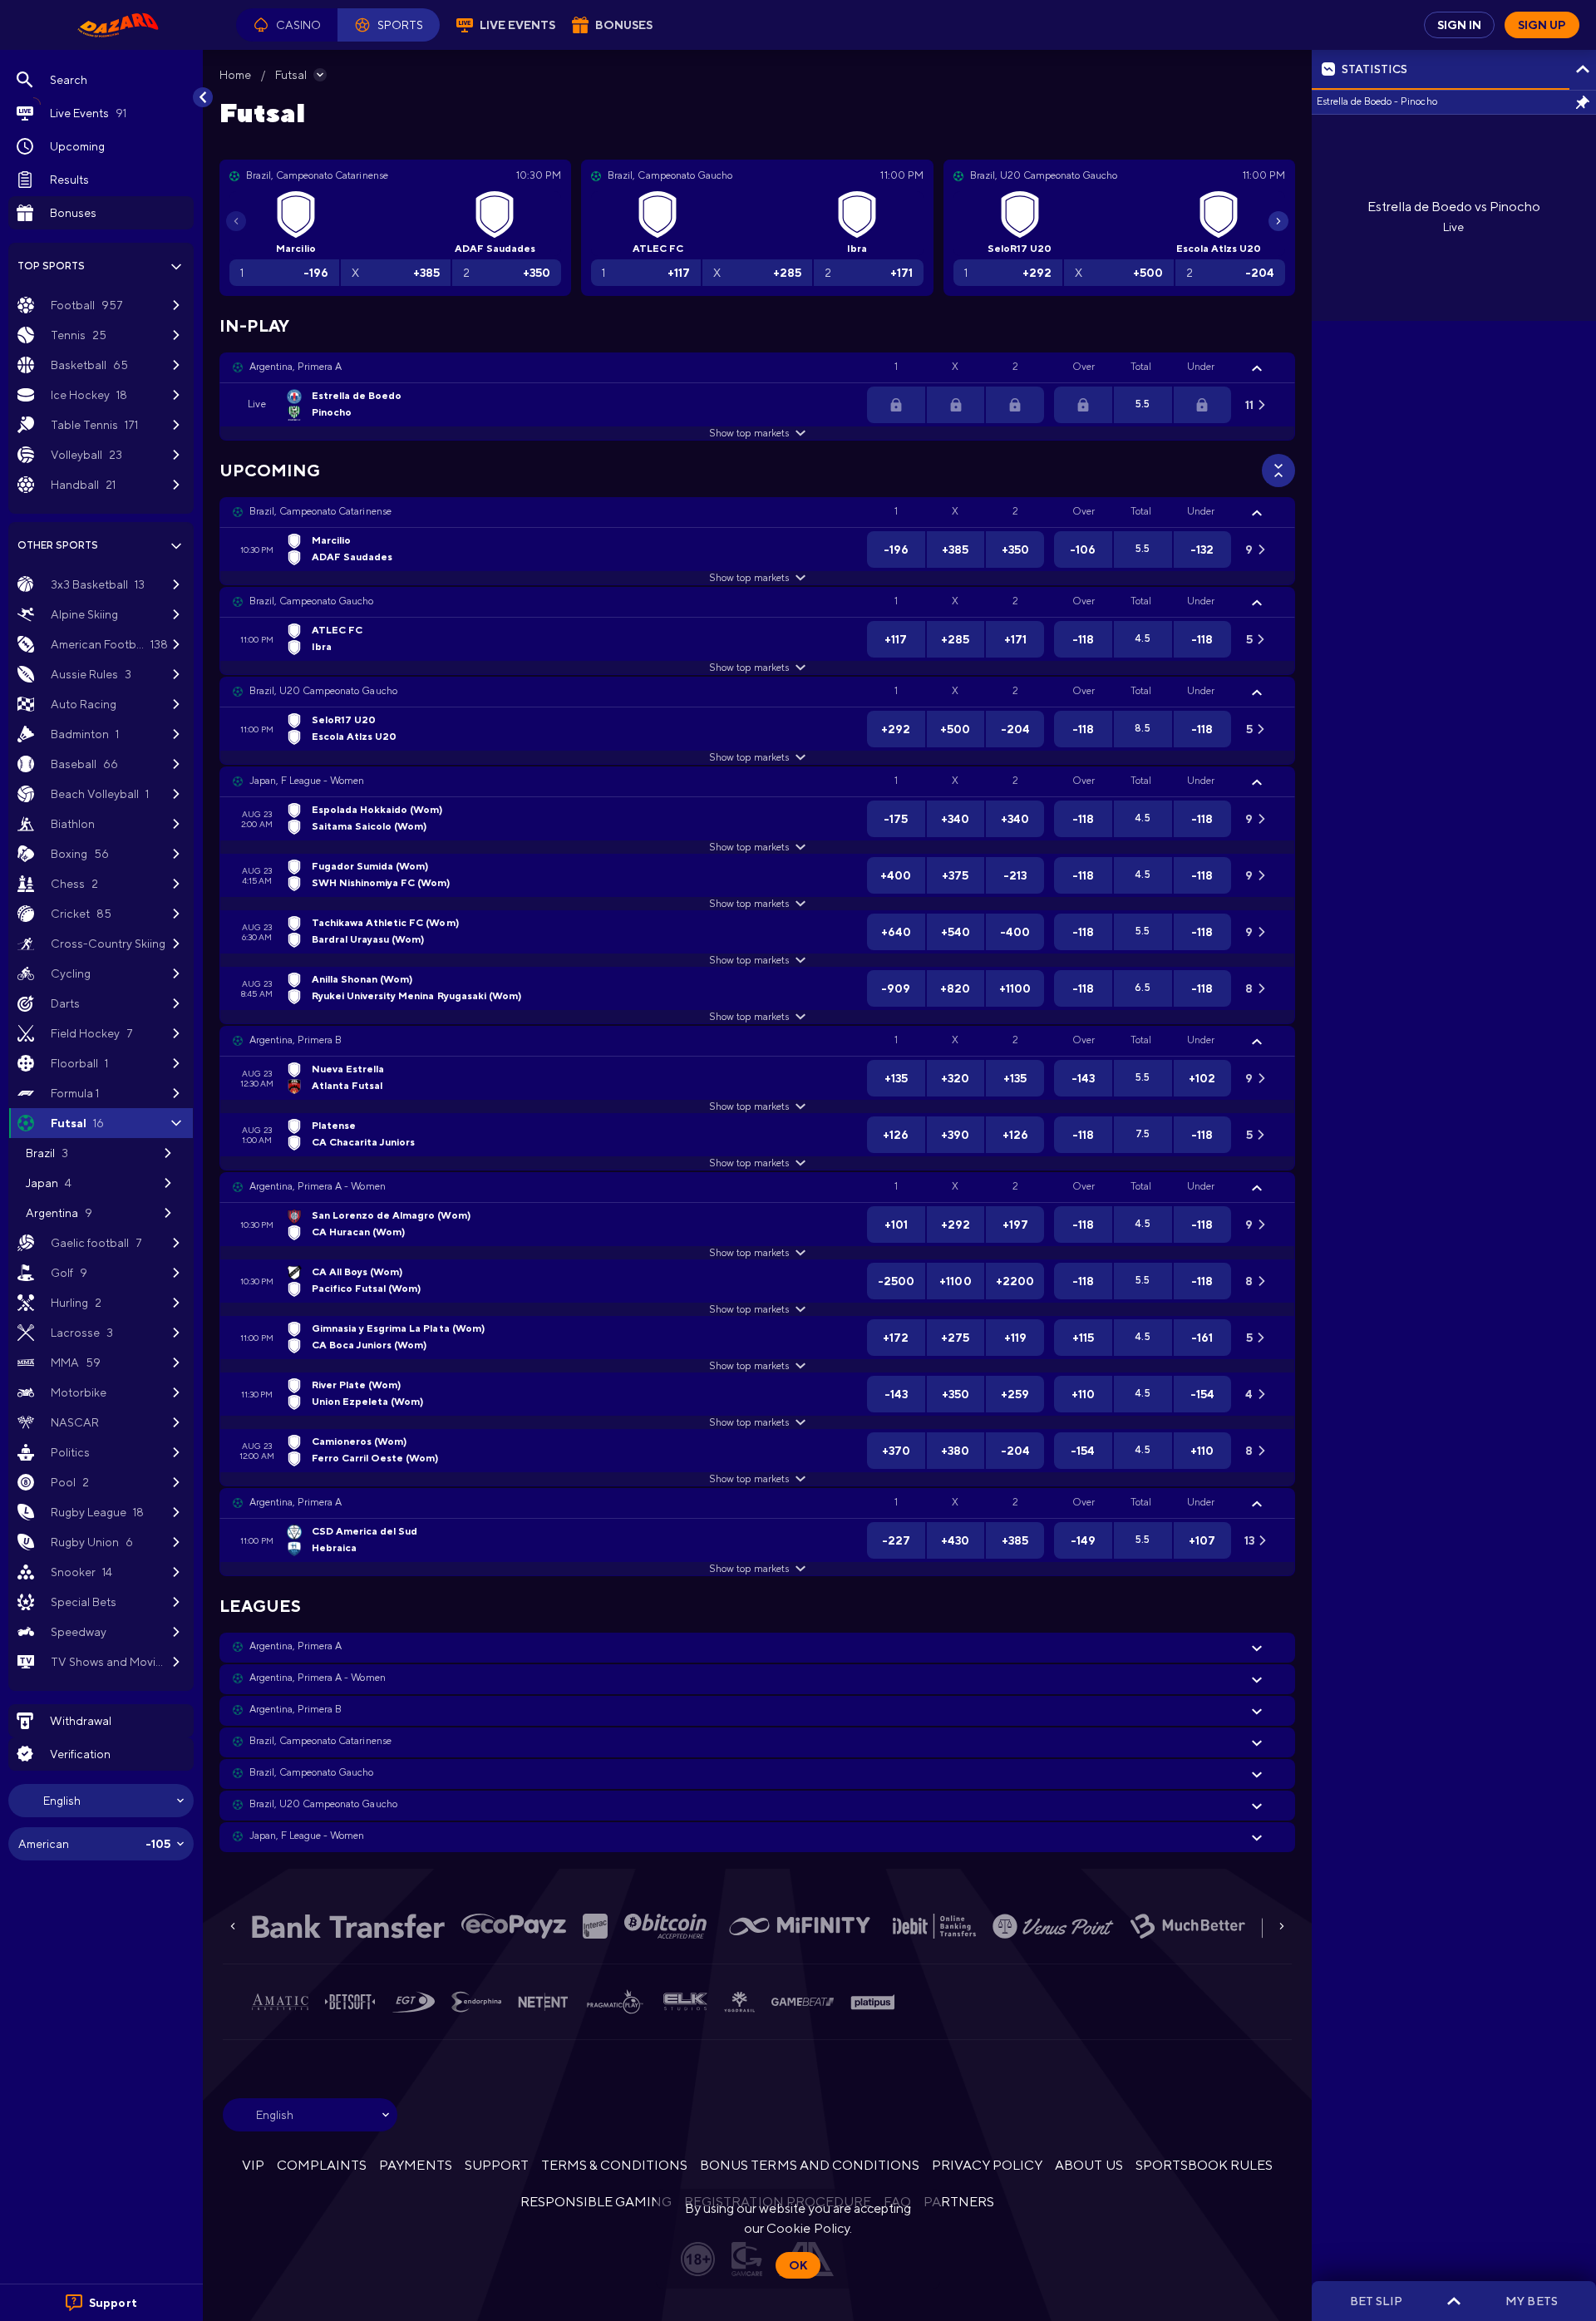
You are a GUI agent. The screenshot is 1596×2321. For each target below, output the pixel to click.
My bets (1531, 2301)
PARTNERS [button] (959, 2202)
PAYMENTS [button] (415, 2165)
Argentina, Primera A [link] (296, 367)
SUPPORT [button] (497, 2165)
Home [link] (235, 75)
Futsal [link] (291, 75)
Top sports (51, 266)
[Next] (1278, 221)
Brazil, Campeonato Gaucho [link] (312, 601)
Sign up (1542, 25)
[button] (287, 25)
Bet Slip (1376, 2301)
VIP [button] (253, 2165)
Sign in (1459, 25)
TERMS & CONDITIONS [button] (614, 2165)
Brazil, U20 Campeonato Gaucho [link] (323, 691)
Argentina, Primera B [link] (296, 1040)
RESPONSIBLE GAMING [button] (596, 2202)
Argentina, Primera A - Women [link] (318, 1186)
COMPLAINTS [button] (322, 2165)
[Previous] (236, 221)
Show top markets (749, 433)
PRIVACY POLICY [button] (987, 2165)
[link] (118, 25)
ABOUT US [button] (1089, 2165)
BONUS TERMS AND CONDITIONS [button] (810, 2165)
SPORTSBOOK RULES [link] (1204, 2165)
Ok (798, 2265)
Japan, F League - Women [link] (307, 781)
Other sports (58, 545)
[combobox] (101, 1801)
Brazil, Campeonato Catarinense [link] (320, 511)
